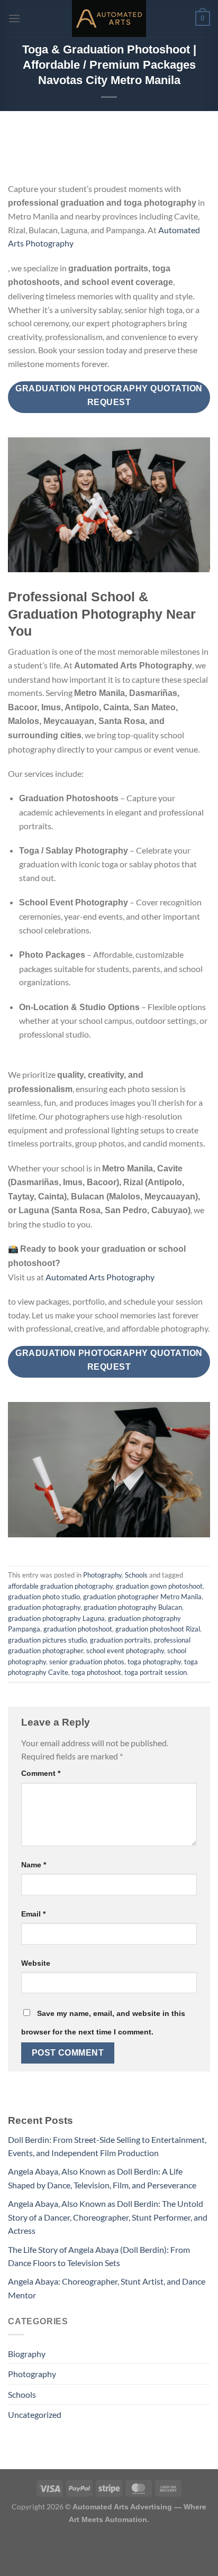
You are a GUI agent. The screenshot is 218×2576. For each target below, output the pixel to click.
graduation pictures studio (47, 1640)
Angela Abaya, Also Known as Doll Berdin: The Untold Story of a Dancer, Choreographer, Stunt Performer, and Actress (108, 2217)
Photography (102, 1575)
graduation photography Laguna (56, 1618)
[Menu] (14, 18)
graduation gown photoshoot (159, 1586)
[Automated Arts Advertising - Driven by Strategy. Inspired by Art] (109, 19)
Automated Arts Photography (100, 1277)
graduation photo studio (44, 1597)
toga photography (154, 1662)
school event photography (125, 1651)
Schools (136, 1575)
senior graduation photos (87, 1662)
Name (34, 1865)
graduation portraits (120, 1640)
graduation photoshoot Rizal (158, 1629)
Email (33, 1914)
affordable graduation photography (60, 1586)
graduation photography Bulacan (133, 1607)
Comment (41, 1773)
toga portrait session (156, 1672)
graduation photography (44, 1607)
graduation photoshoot (78, 1629)
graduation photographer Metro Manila (142, 1597)
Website (36, 1963)
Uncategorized (35, 2414)
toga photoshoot (96, 1672)
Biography (27, 2354)
